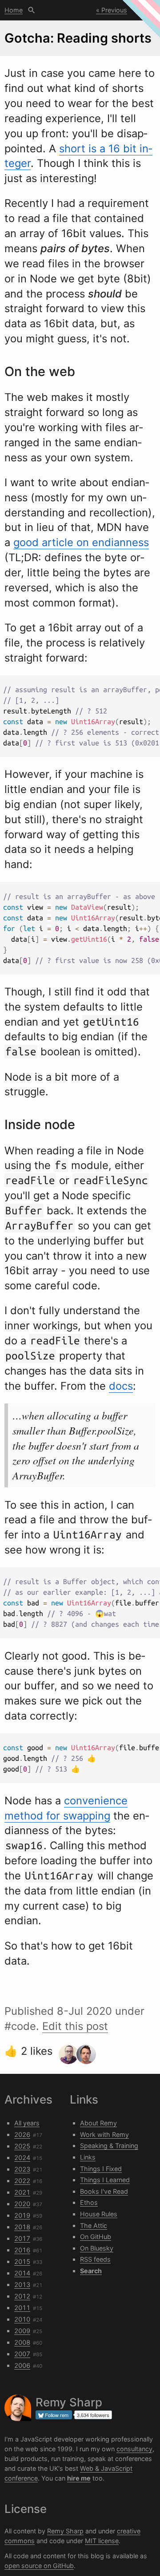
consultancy (134, 2449)
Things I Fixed (101, 2169)
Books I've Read (104, 2191)
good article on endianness (81, 542)
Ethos (89, 2202)
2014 (22, 2273)
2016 (22, 2250)
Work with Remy (104, 2134)
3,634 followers (93, 2415)
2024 (22, 2158)
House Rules (99, 2214)
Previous (114, 10)
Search (32, 10)
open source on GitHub (39, 2566)
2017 (22, 2238)
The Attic (94, 2225)
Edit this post (75, 2026)
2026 (22, 2134)
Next (143, 10)
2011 (22, 2308)
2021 (22, 2192)
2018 (22, 2227)
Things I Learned (105, 2180)
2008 (22, 2342)
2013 (22, 2285)
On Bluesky (97, 2248)
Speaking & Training (109, 2146)
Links (88, 2157)
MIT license (102, 2541)
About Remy (98, 2123)
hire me (79, 2478)
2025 (22, 2146)
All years (27, 2123)
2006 (22, 2365)
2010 (22, 2319)
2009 (22, 2331)
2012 (22, 2296)
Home (14, 10)
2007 (22, 2354)
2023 (22, 2169)
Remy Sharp (65, 2531)
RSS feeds (95, 2259)
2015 (22, 2261)
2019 (22, 2215)
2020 (22, 2204)
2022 (22, 2181)
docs (121, 1386)
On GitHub (96, 2237)
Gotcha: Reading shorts (78, 38)
